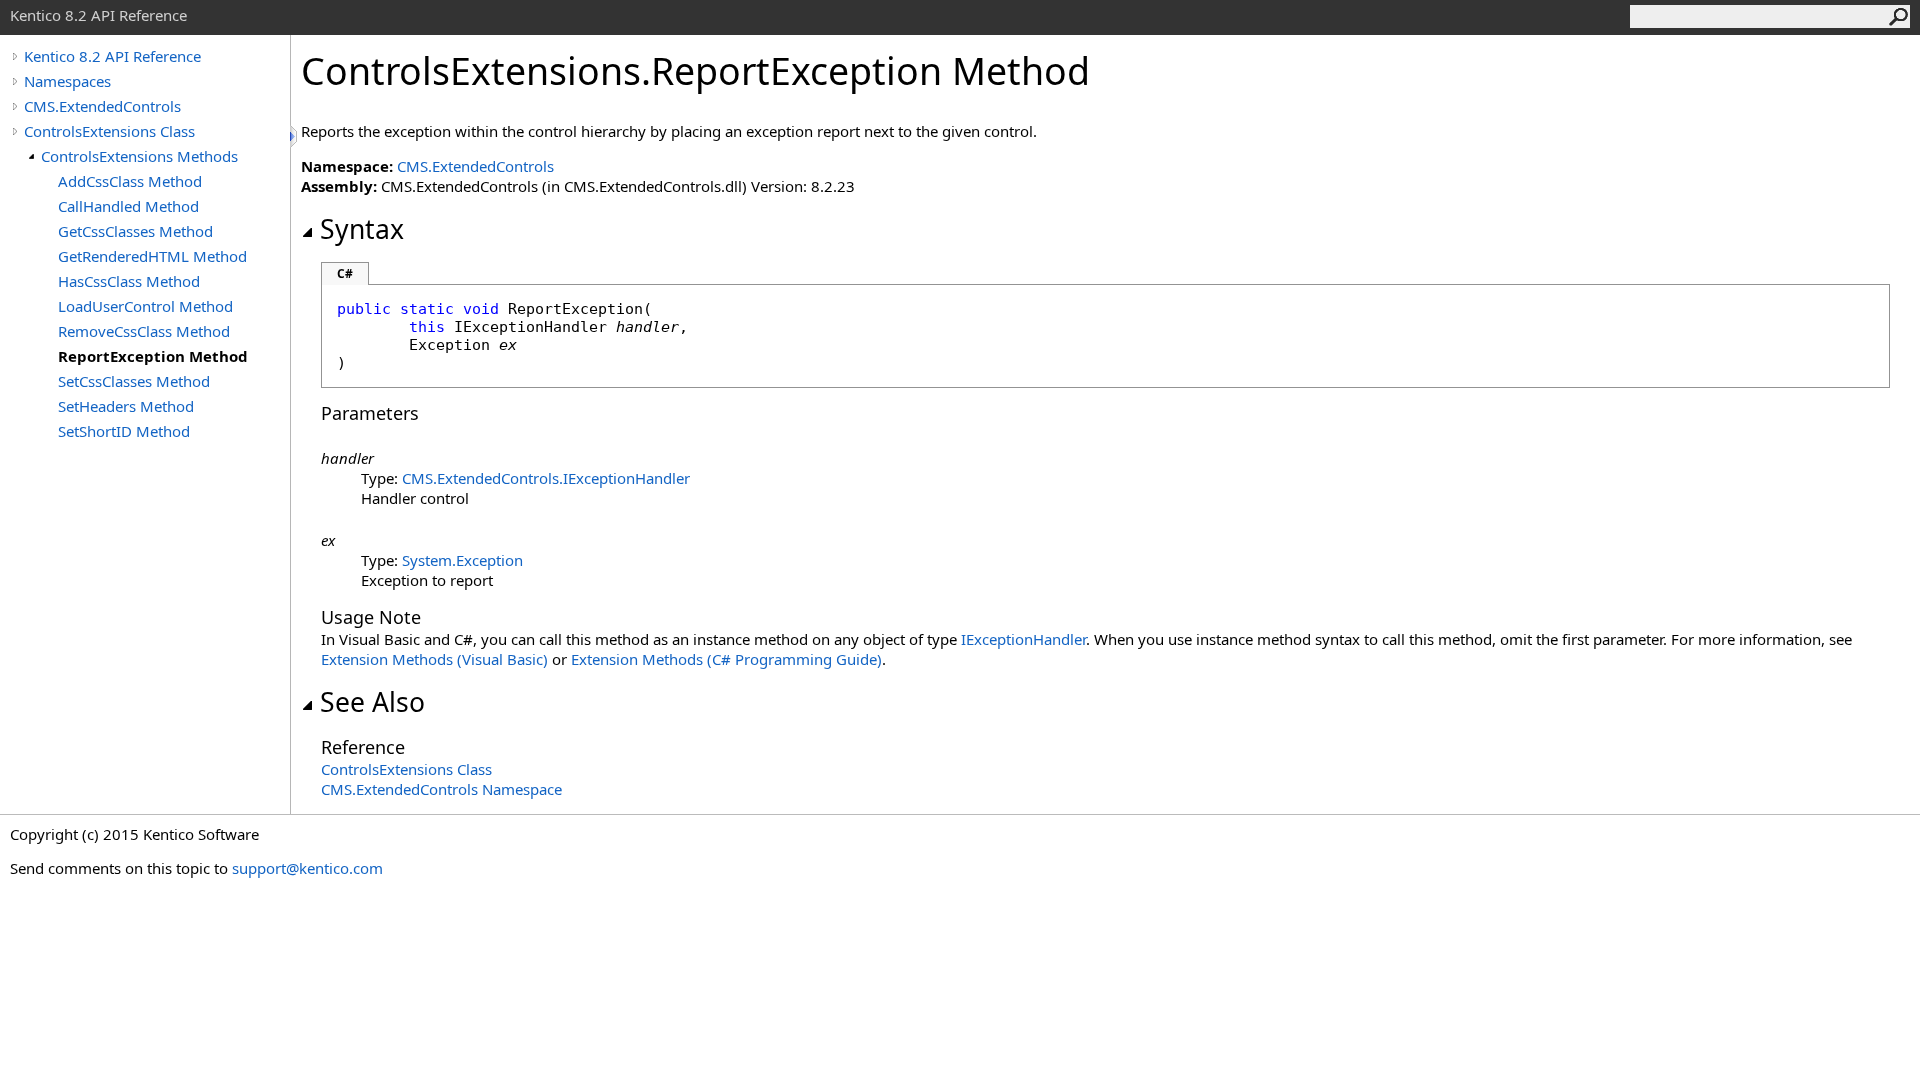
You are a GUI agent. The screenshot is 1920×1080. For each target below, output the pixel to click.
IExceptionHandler (1023, 639)
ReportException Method (153, 356)
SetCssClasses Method (134, 381)
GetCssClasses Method (135, 231)
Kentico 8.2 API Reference (112, 56)
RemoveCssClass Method (144, 331)
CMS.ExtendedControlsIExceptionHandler (546, 478)
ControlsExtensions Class (109, 131)
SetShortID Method (124, 431)
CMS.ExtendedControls (102, 106)
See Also (372, 702)
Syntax (362, 229)
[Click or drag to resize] (295, 136)
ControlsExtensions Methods (139, 156)
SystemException (462, 560)
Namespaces (67, 81)
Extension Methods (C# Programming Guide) (726, 659)
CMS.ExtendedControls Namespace (441, 789)
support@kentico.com (307, 868)
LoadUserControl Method (145, 306)
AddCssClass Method (130, 181)
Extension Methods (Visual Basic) (434, 659)
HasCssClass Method (129, 281)
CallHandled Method (128, 206)
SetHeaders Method (126, 406)
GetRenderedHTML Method (152, 256)
